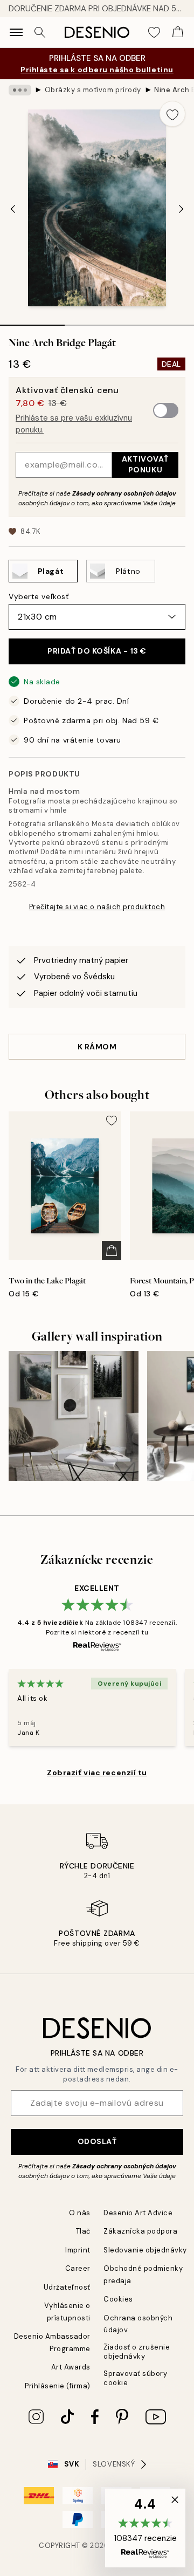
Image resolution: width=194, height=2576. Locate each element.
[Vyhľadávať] (40, 32)
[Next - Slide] (181, 209)
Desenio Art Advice (138, 2213)
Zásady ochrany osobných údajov (124, 493)
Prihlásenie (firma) (58, 2386)
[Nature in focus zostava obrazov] (74, 1416)
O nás (80, 2213)
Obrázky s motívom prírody (93, 90)
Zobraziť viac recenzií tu (97, 1773)
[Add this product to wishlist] (172, 114)
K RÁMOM (97, 1047)
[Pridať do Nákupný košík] (112, 1251)
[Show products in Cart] (178, 32)
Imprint (78, 2250)
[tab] (32, 321)
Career (78, 2268)
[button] (145, 2528)
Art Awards (71, 2367)
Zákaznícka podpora (140, 2231)
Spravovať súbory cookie (135, 2378)
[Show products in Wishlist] (154, 32)
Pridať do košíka (97, 651)
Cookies (118, 2299)
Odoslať (97, 2141)
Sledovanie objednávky (145, 2250)
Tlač (83, 2231)
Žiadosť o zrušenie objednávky (137, 2352)
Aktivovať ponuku (145, 464)
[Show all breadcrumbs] (20, 90)
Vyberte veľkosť (39, 596)
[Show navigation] (16, 32)
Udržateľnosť (67, 2287)
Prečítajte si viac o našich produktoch (97, 907)
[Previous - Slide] (13, 209)
